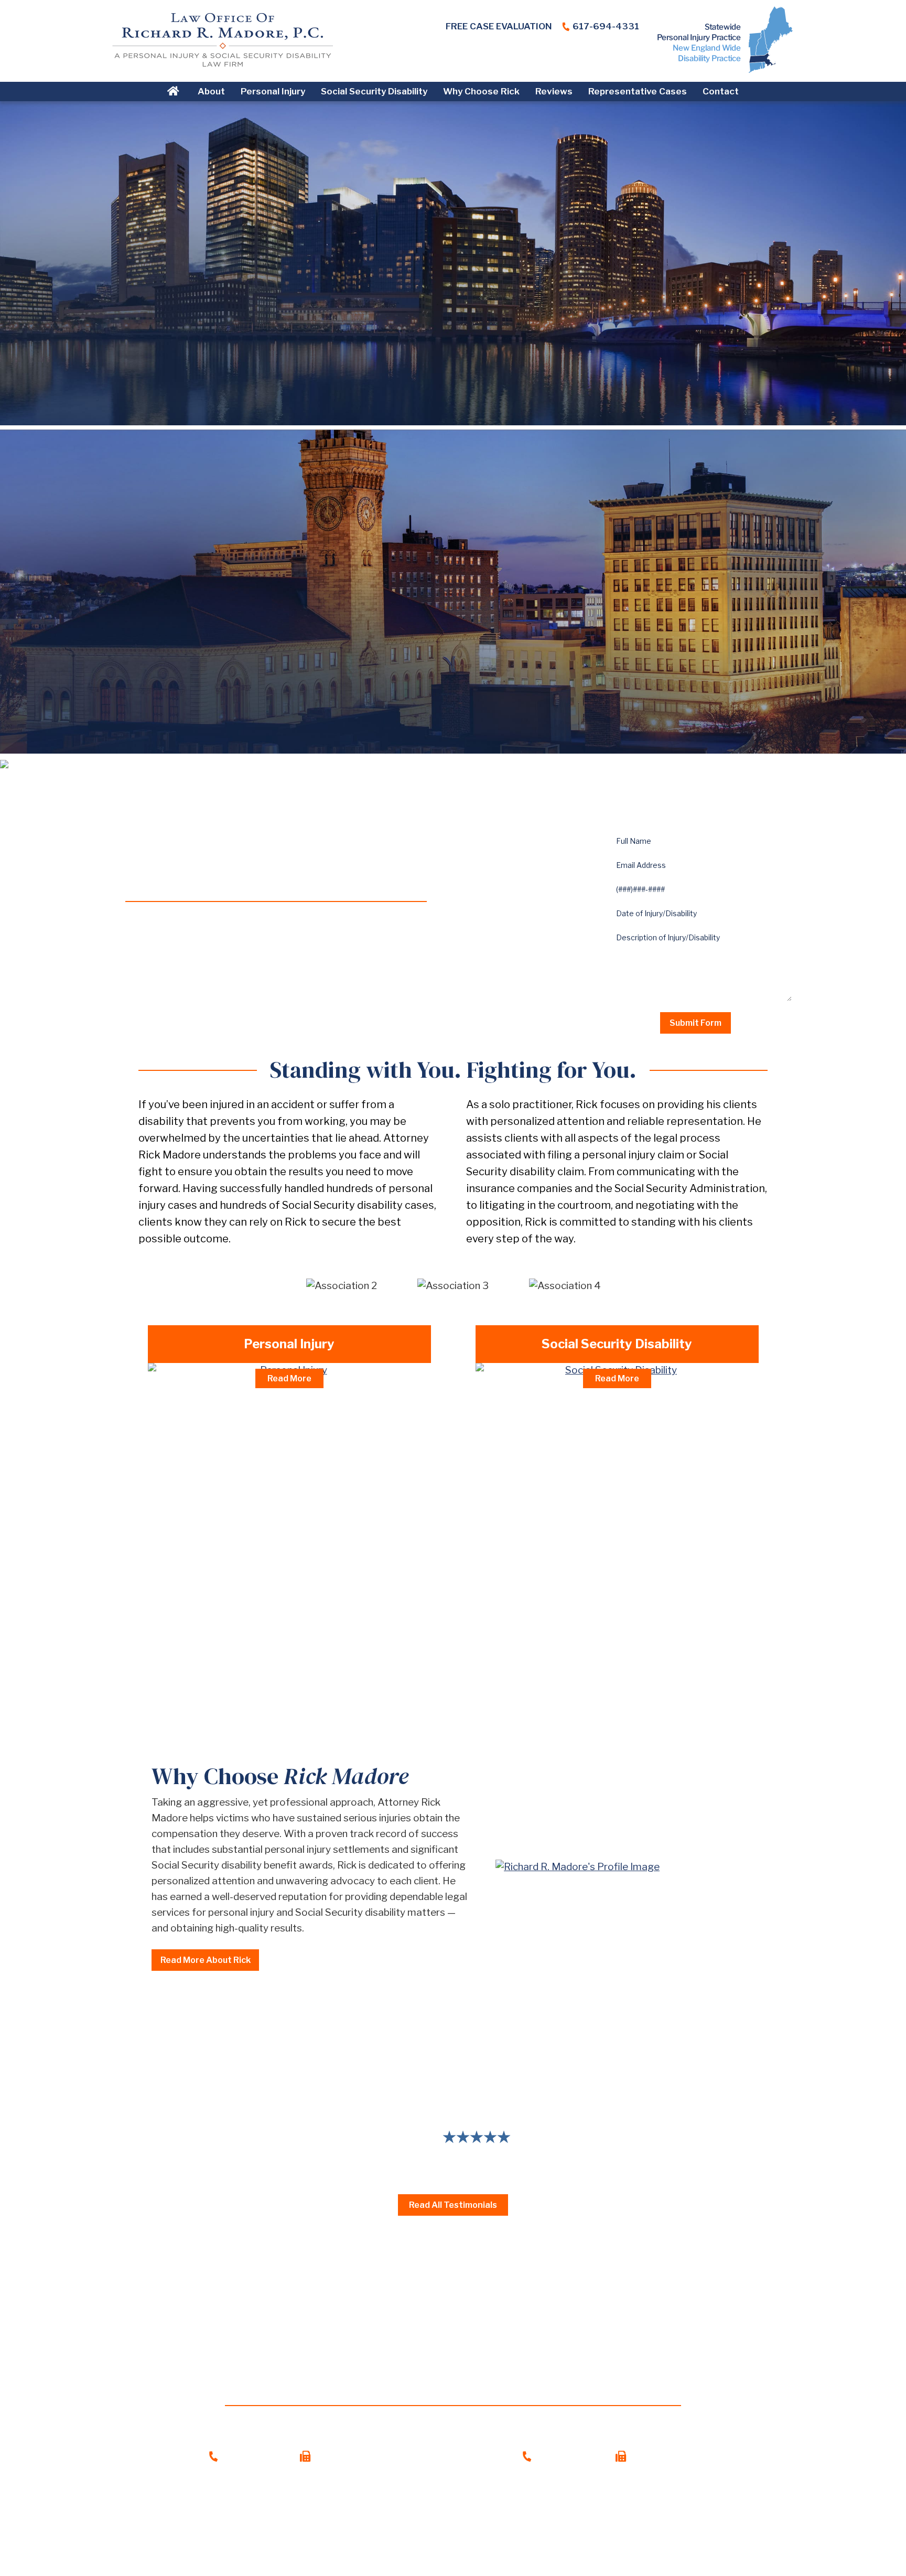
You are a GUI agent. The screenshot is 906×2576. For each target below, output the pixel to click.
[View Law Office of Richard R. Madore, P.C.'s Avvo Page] (608, 54)
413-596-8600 (571, 2456)
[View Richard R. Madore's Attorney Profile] (625, 1867)
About (211, 91)
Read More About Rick (206, 1960)
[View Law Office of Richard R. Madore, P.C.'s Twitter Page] (586, 54)
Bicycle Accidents (201, 1471)
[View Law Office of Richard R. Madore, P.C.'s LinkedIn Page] (565, 54)
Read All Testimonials (453, 2205)
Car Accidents (192, 1411)
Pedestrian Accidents (209, 1492)
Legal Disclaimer (420, 2540)
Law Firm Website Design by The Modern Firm (453, 2555)
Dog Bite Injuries (198, 1512)
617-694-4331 (606, 26)
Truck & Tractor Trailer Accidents (234, 1431)
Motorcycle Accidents (211, 1451)
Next (762, 2123)
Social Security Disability (374, 91)
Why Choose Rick (481, 91)
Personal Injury (273, 91)
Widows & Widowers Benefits (556, 1492)
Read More (289, 1378)
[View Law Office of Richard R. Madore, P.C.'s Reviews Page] (629, 54)
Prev (144, 2123)
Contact (721, 91)
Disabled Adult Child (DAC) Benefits (566, 1451)
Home (175, 91)
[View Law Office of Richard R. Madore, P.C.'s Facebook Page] (543, 54)
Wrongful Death (197, 1552)
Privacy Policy (493, 2540)
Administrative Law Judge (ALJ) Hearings (579, 1431)
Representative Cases (638, 91)
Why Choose (280, 1776)
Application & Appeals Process (558, 1411)
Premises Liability (201, 1532)
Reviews (554, 91)
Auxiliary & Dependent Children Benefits (578, 1471)
